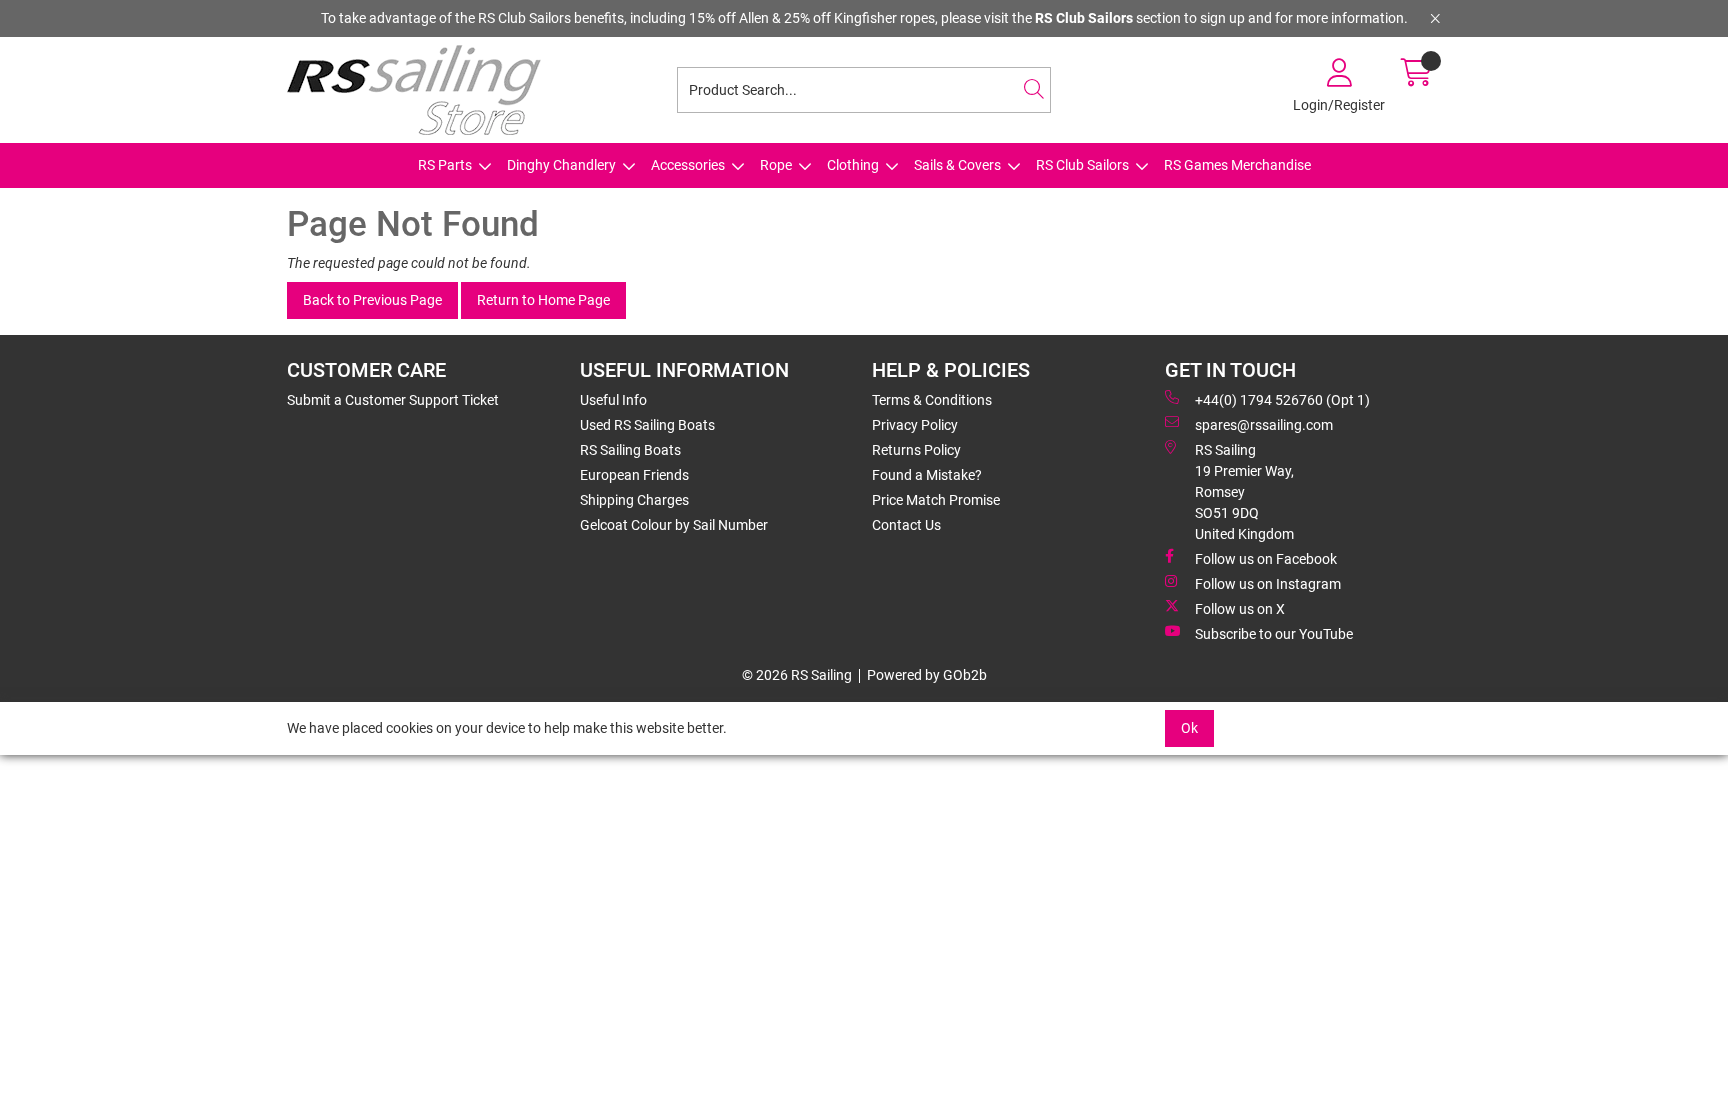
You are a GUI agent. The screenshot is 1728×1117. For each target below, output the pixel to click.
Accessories (688, 165)
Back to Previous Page (372, 300)
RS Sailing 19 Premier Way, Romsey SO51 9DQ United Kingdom (1244, 492)
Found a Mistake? (927, 475)
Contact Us (906, 525)
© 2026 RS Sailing (797, 675)
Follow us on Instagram (1268, 584)
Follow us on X (1240, 609)
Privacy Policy (915, 425)
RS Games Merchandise (1237, 165)
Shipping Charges (634, 500)
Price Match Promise (936, 500)
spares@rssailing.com (1264, 425)
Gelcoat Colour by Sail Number (674, 525)
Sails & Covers (957, 165)
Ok (1189, 728)
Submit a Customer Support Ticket (393, 400)
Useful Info (613, 400)
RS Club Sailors (1082, 165)
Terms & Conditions (932, 400)
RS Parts (445, 165)
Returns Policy (916, 450)
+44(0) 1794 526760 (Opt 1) (1282, 400)
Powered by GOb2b (927, 675)
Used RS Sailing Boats (647, 425)
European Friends (634, 475)
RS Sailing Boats (630, 450)
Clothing (853, 165)
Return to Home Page (543, 300)
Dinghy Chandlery (561, 165)
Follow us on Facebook (1266, 559)
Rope (776, 165)
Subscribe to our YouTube (1274, 634)
